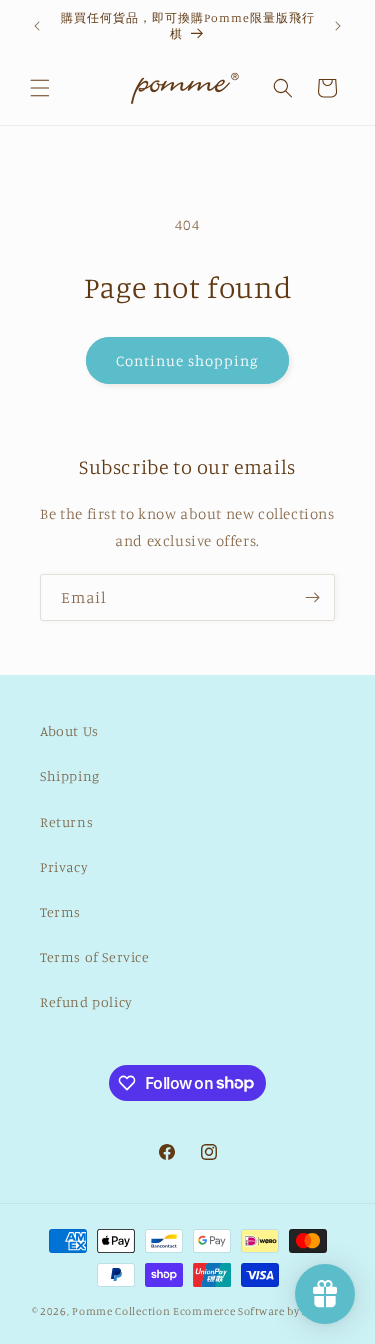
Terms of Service (95, 956)
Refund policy (86, 1001)
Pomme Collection (121, 1311)
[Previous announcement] (37, 26)
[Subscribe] (312, 597)
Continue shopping (187, 360)
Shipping (70, 775)
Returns (66, 821)
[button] (40, 88)
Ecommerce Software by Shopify (258, 1311)
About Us (69, 730)
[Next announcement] (338, 26)
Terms (60, 911)
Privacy (64, 866)
